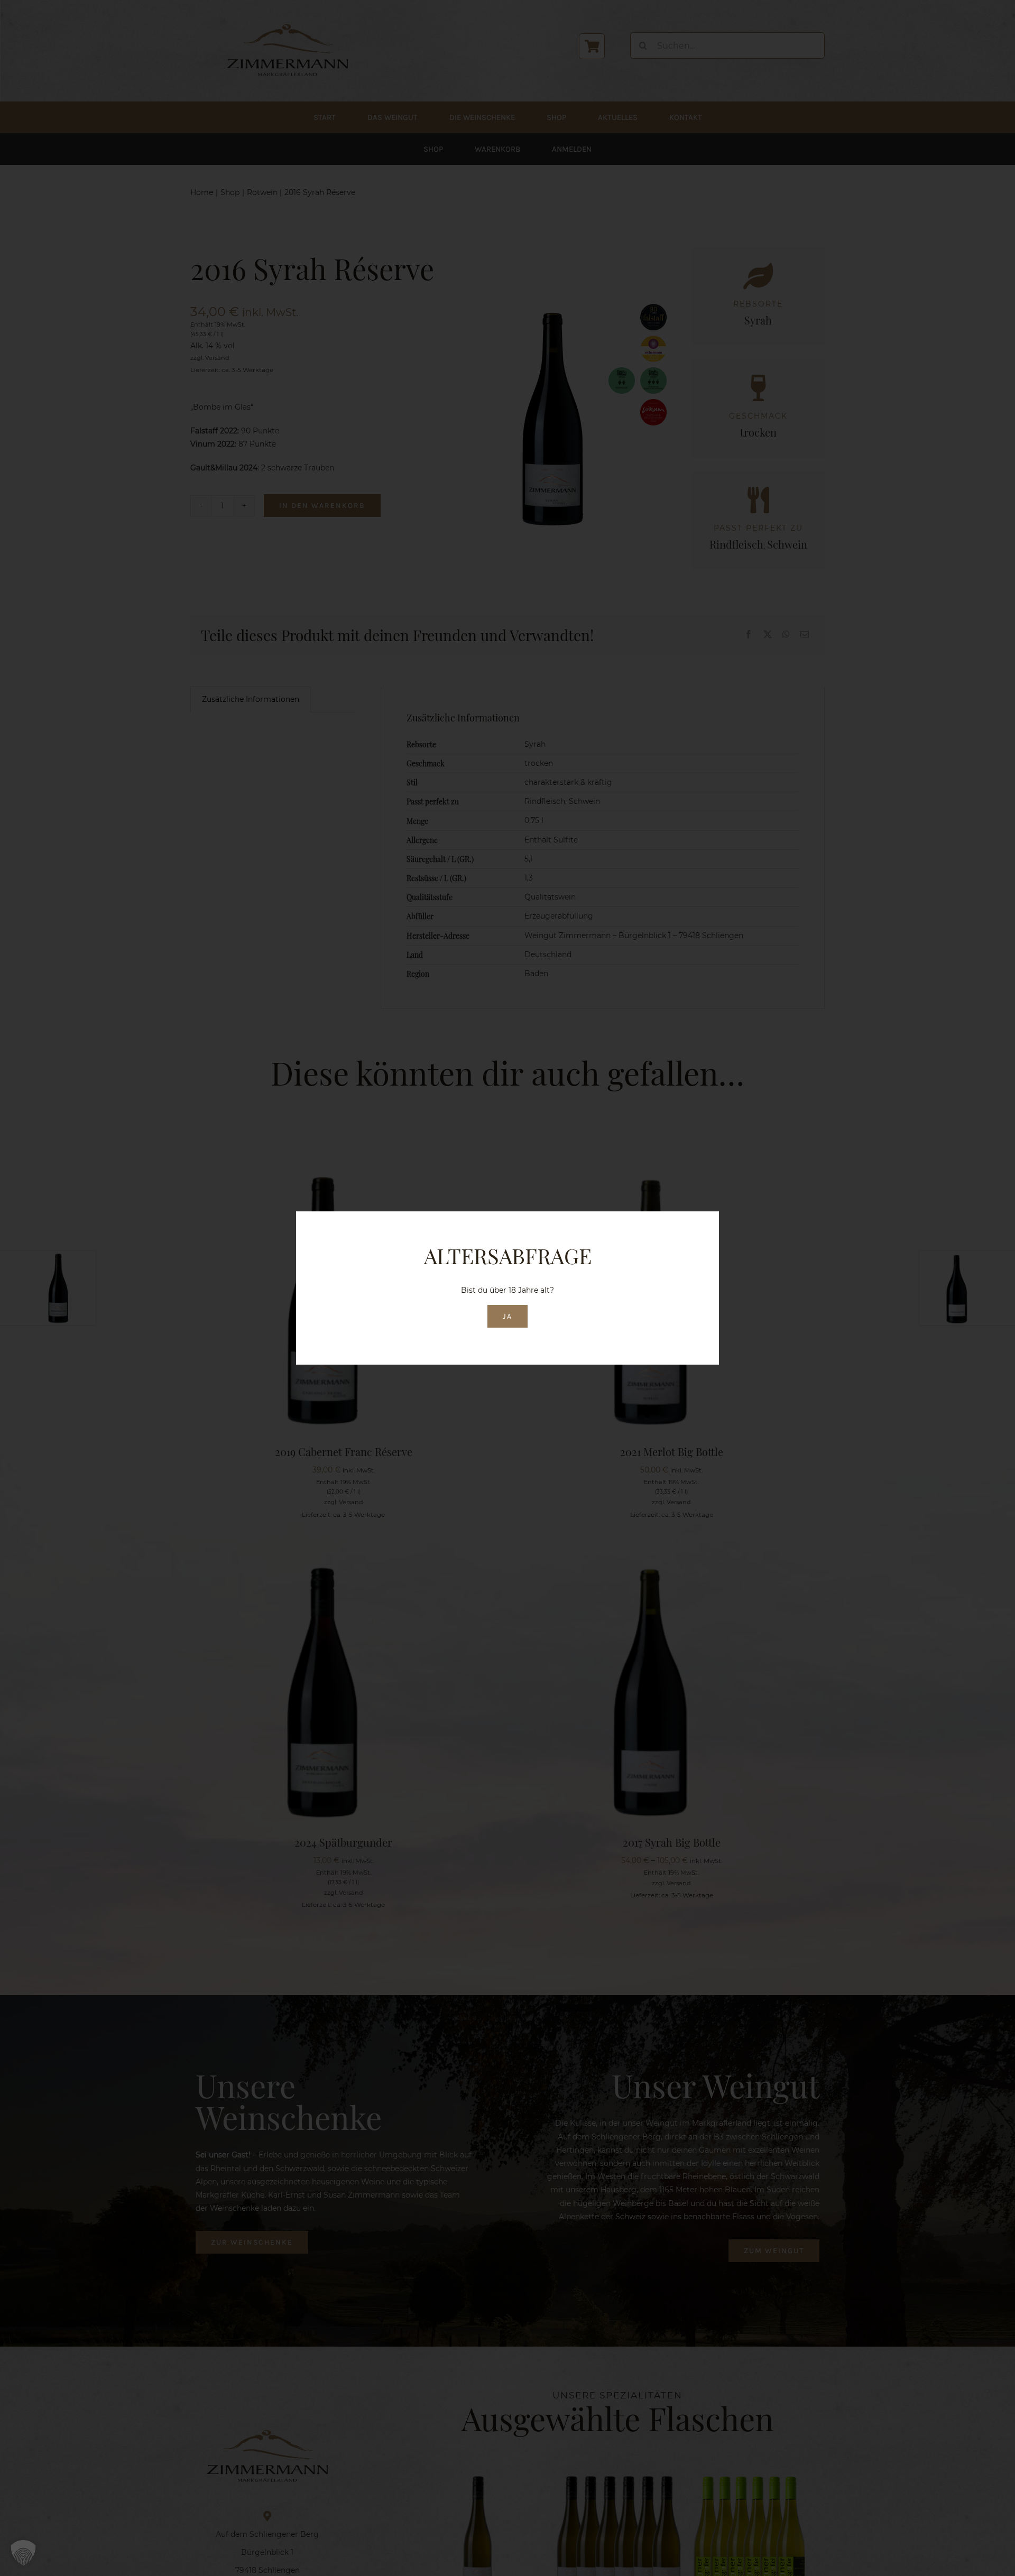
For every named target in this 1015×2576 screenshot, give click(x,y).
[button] (23, 2553)
